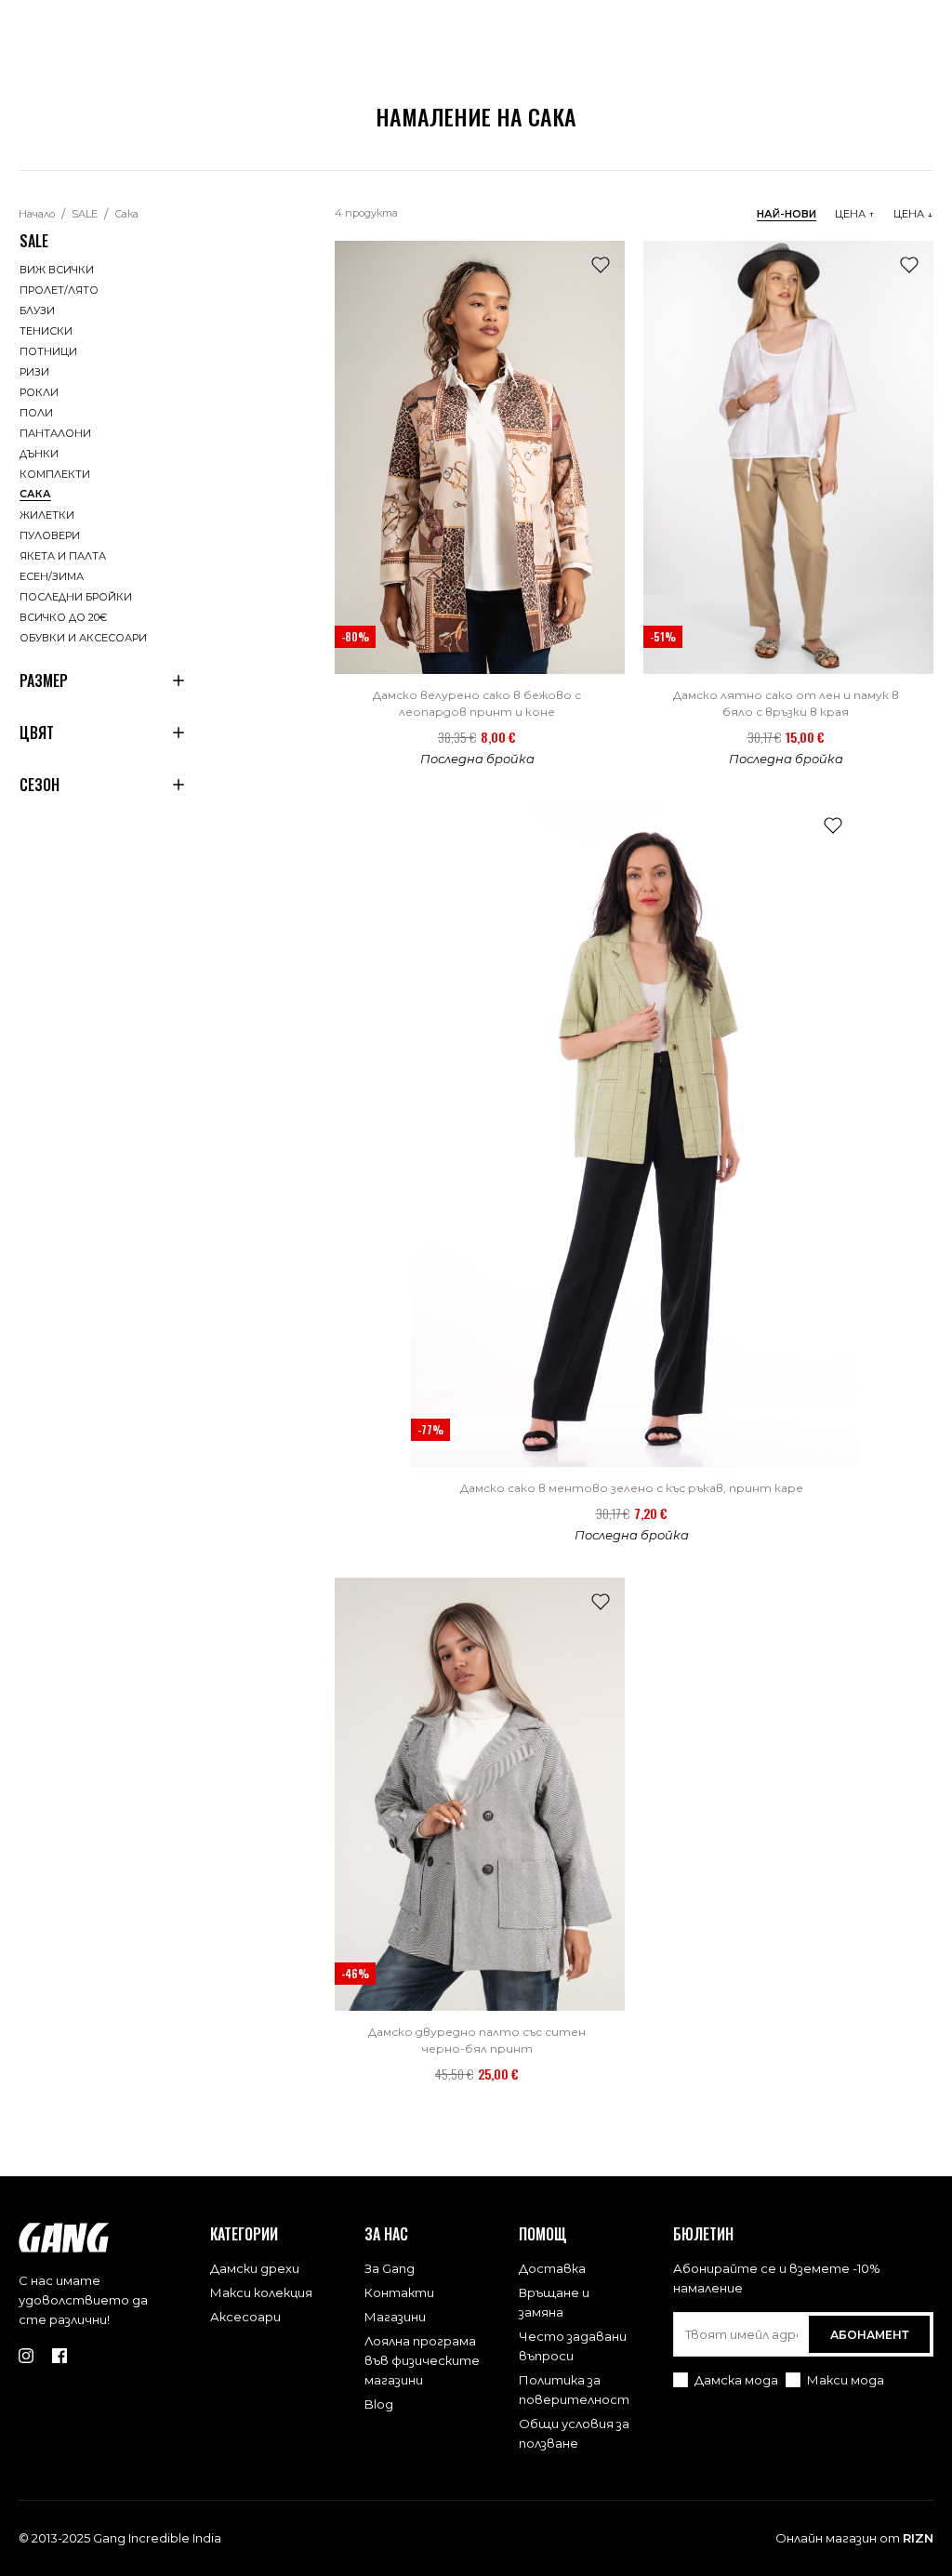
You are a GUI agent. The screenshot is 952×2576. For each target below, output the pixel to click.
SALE (85, 214)
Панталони (55, 433)
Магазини (395, 2317)
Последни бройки (76, 597)
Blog (379, 2404)
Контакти (399, 2292)
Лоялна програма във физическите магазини (422, 2360)
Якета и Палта (63, 556)
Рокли (39, 392)
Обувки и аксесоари (83, 638)
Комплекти (55, 474)
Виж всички (57, 270)
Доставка (552, 2268)
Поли (36, 413)
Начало (37, 214)
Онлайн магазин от (854, 2538)
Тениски (46, 331)
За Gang (390, 2268)
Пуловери (50, 535)
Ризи (34, 372)
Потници (48, 351)
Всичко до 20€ (63, 617)
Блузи (37, 310)
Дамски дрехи (255, 2268)
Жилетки (47, 515)
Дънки (39, 454)
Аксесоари (245, 2317)
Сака (126, 214)
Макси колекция (261, 2292)
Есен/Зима (52, 576)
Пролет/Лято (59, 290)
